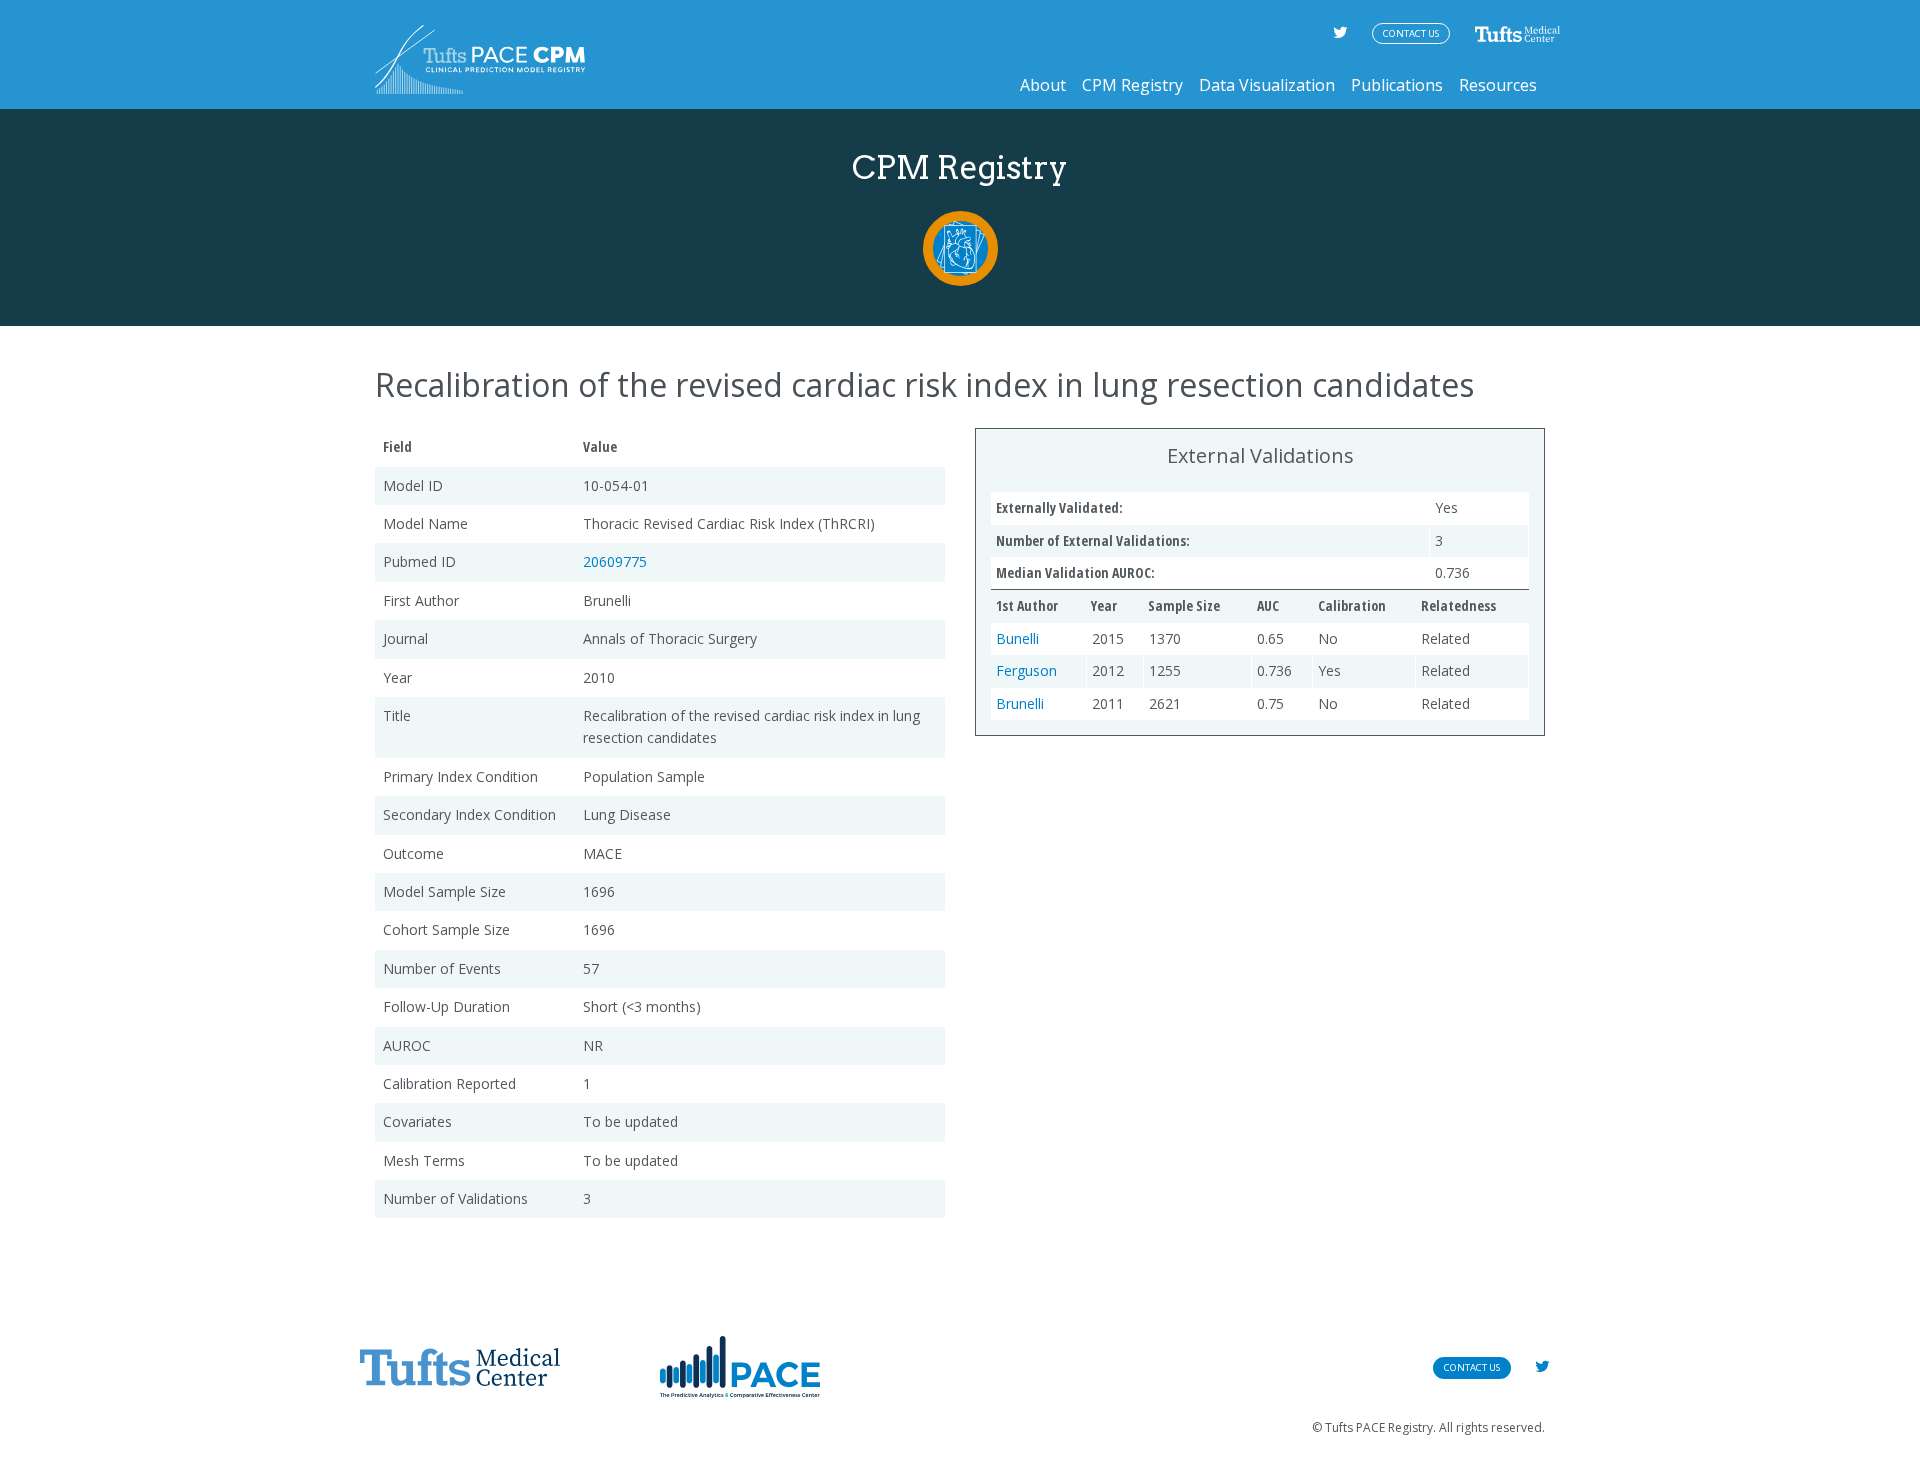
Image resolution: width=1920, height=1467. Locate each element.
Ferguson (1026, 670)
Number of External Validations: (1093, 540)
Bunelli (1017, 638)
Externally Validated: (1059, 507)
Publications (1397, 85)
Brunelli (1020, 703)
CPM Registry (1132, 85)
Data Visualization (1267, 85)
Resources (1498, 85)
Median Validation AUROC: (1075, 572)
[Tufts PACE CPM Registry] (480, 59)
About (1043, 85)
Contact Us (1411, 33)
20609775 (615, 561)
